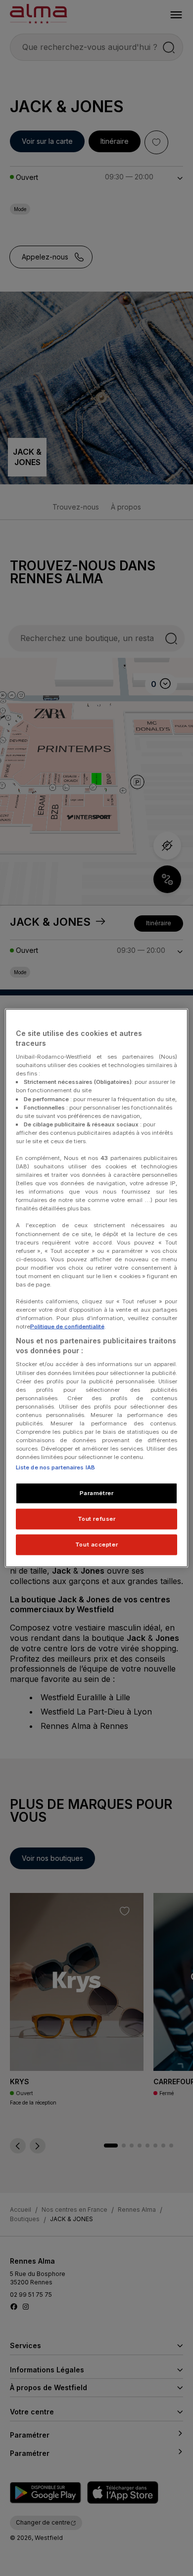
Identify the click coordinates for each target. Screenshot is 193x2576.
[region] (97, 1288)
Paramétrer (97, 1493)
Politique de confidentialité (67, 1327)
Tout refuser (97, 1519)
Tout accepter (96, 1545)
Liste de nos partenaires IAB (55, 1467)
